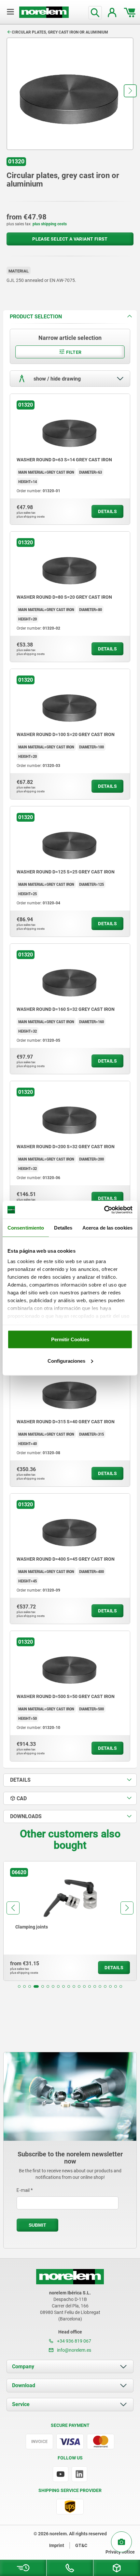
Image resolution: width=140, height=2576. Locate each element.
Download (24, 2385)
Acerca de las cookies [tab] (107, 1228)
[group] (70, 1921)
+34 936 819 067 (74, 2341)
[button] (130, 91)
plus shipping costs (50, 224)
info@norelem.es (74, 2350)
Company (23, 2367)
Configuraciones (66, 1361)
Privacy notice (120, 2552)
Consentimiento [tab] (26, 1228)
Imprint (57, 2545)
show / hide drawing (56, 379)
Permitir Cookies (70, 1339)
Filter (73, 352)
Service (21, 2404)
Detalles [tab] (63, 1228)
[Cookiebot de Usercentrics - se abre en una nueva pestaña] (104, 1210)
